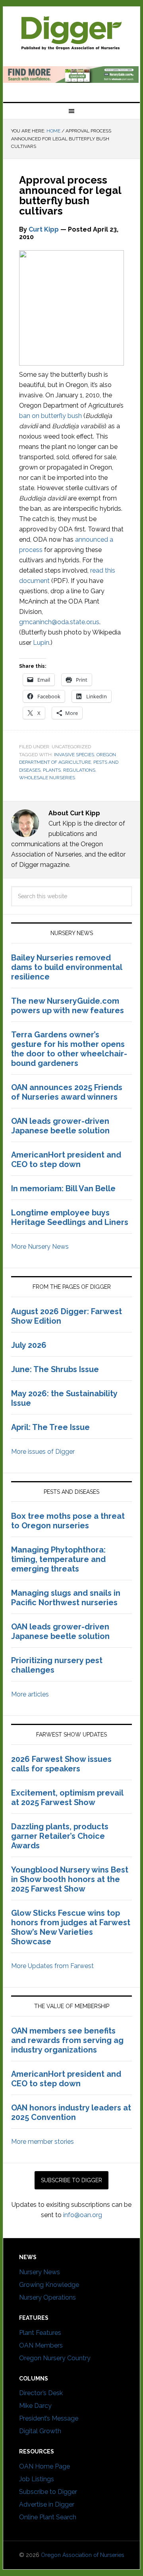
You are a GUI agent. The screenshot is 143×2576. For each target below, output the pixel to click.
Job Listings (37, 2479)
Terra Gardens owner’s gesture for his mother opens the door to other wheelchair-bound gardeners (69, 1049)
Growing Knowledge (49, 2285)
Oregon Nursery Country (55, 2358)
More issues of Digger (43, 1452)
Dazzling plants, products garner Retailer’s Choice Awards (60, 1836)
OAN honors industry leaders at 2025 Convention (71, 2112)
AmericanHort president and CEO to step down (66, 1160)
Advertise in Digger (47, 2504)
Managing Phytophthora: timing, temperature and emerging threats (58, 1559)
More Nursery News (40, 1247)
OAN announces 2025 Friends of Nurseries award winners (67, 1092)
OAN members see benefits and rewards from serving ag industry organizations (67, 2040)
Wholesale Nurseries (47, 778)
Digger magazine (71, 33)
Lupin (41, 643)
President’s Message (49, 2418)
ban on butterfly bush (50, 416)
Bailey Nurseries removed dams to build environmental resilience (67, 967)
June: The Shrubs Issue (55, 1369)
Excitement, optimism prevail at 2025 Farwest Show (67, 1798)
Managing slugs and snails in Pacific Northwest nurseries (66, 1598)
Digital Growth (40, 2431)
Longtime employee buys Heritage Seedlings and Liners (70, 1217)
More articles (30, 1694)
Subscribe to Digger (48, 2492)
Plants (52, 770)
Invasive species (74, 755)
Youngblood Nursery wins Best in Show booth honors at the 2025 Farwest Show (70, 1879)
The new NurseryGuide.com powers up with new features (68, 1006)
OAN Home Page (44, 2466)
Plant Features (40, 2333)
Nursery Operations (47, 2297)
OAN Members (41, 2345)
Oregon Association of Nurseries (83, 2555)
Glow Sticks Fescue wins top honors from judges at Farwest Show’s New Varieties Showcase (71, 1927)
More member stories (43, 2142)
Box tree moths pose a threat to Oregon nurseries (68, 1521)
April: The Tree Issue (50, 1427)
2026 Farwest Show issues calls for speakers (61, 1764)
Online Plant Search (48, 2517)
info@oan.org (83, 2215)
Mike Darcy (35, 2406)
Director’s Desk (41, 2393)
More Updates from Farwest (52, 1966)
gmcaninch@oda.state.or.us (59, 622)
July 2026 (29, 1345)
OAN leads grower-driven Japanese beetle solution (60, 1126)
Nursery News (40, 2272)
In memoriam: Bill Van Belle (63, 1188)
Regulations (79, 770)
